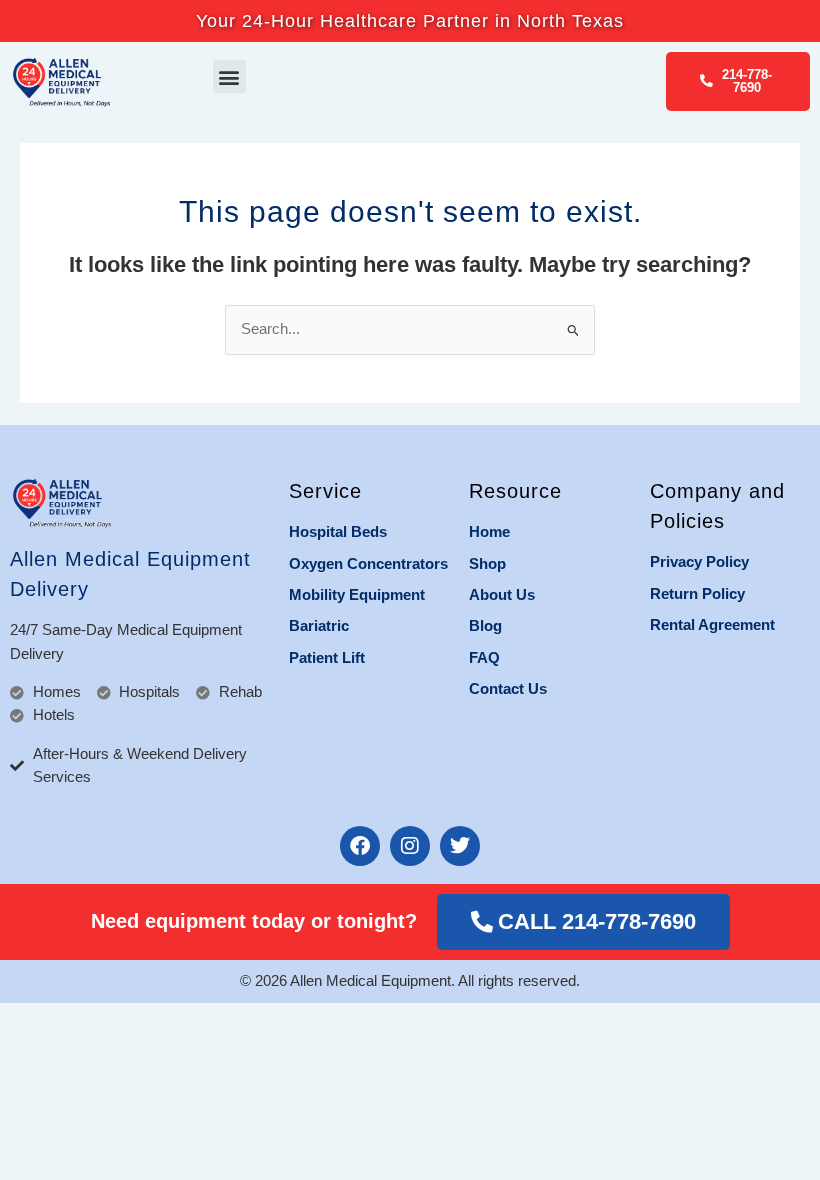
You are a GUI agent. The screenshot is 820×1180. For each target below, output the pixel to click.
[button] (229, 76)
